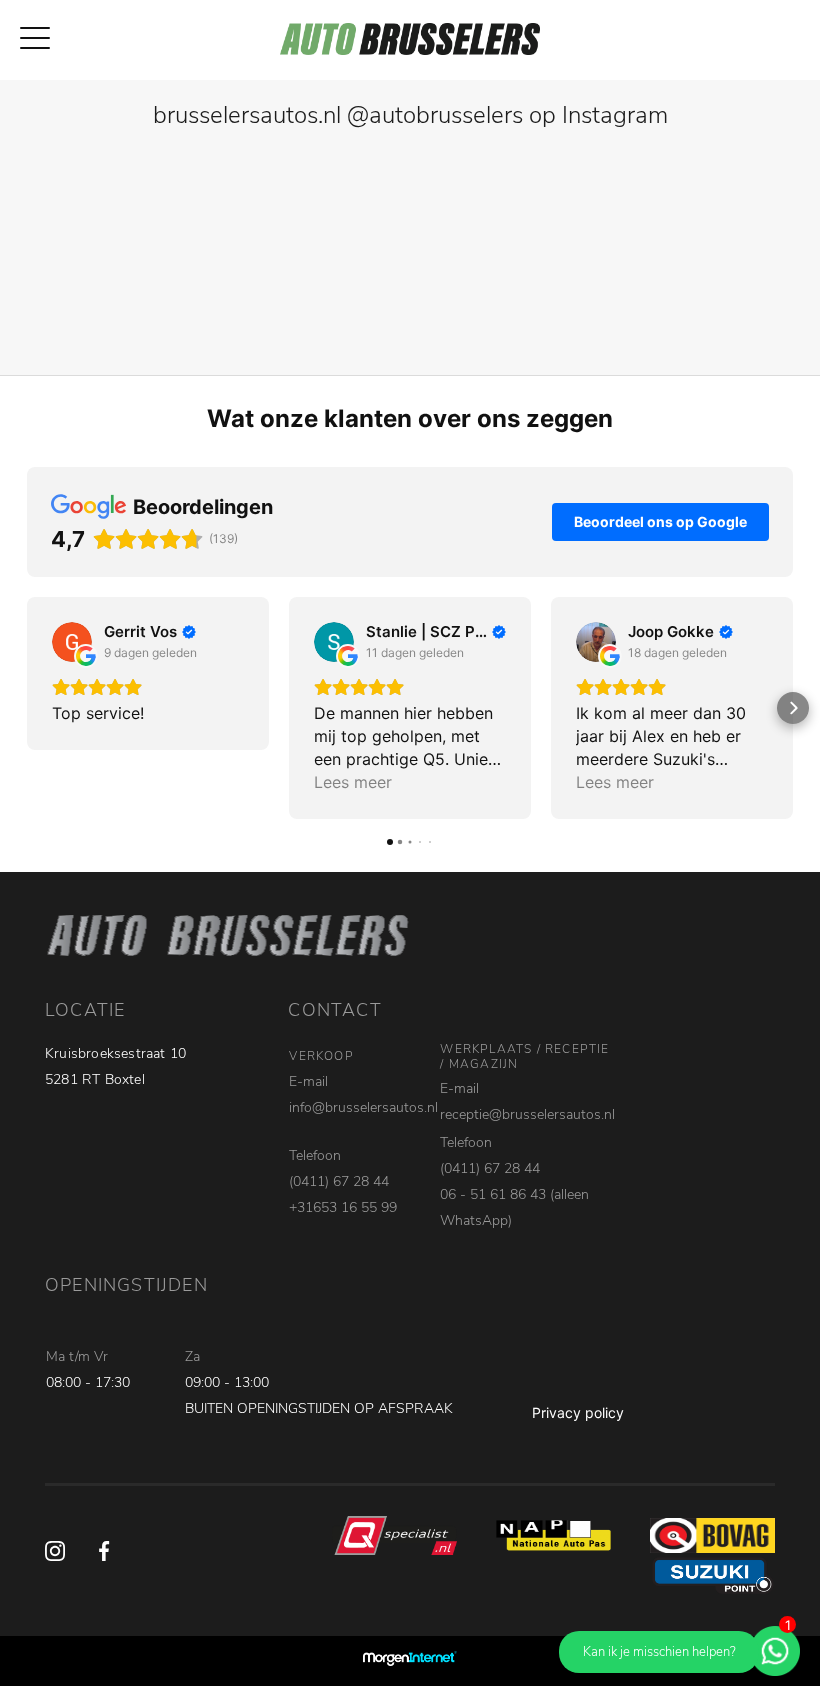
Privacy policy (578, 1412)
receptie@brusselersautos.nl (527, 1114)
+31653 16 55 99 (343, 1207)
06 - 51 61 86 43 (493, 1194)
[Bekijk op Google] (72, 642)
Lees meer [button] (353, 782)
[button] (27, 708)
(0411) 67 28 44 (339, 1181)
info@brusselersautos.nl (363, 1107)
